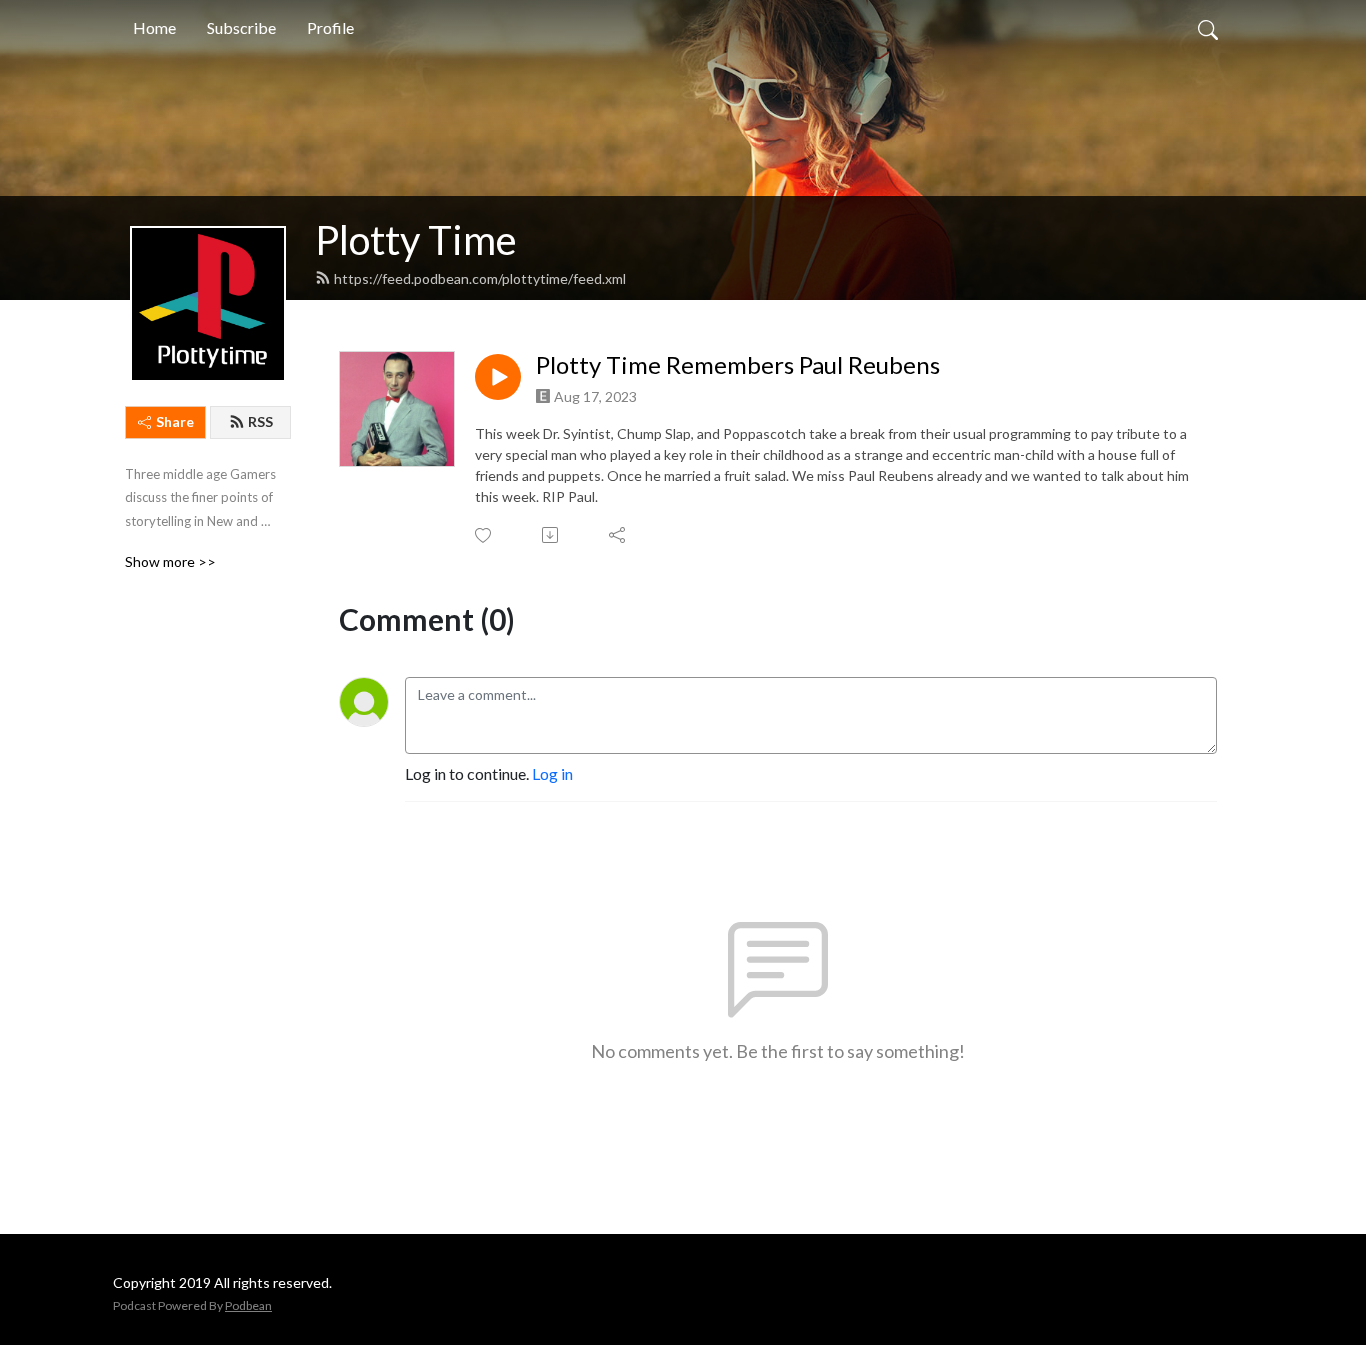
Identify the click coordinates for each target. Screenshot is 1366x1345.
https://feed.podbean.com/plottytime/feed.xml (480, 278)
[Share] (618, 535)
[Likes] (484, 535)
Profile (330, 27)
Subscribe (241, 27)
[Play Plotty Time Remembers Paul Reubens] (498, 377)
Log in (552, 773)
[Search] (1208, 28)
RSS (260, 421)
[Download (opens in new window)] (551, 535)
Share (175, 421)
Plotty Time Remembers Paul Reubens (738, 365)
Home (154, 27)
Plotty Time (416, 240)
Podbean (248, 1305)
